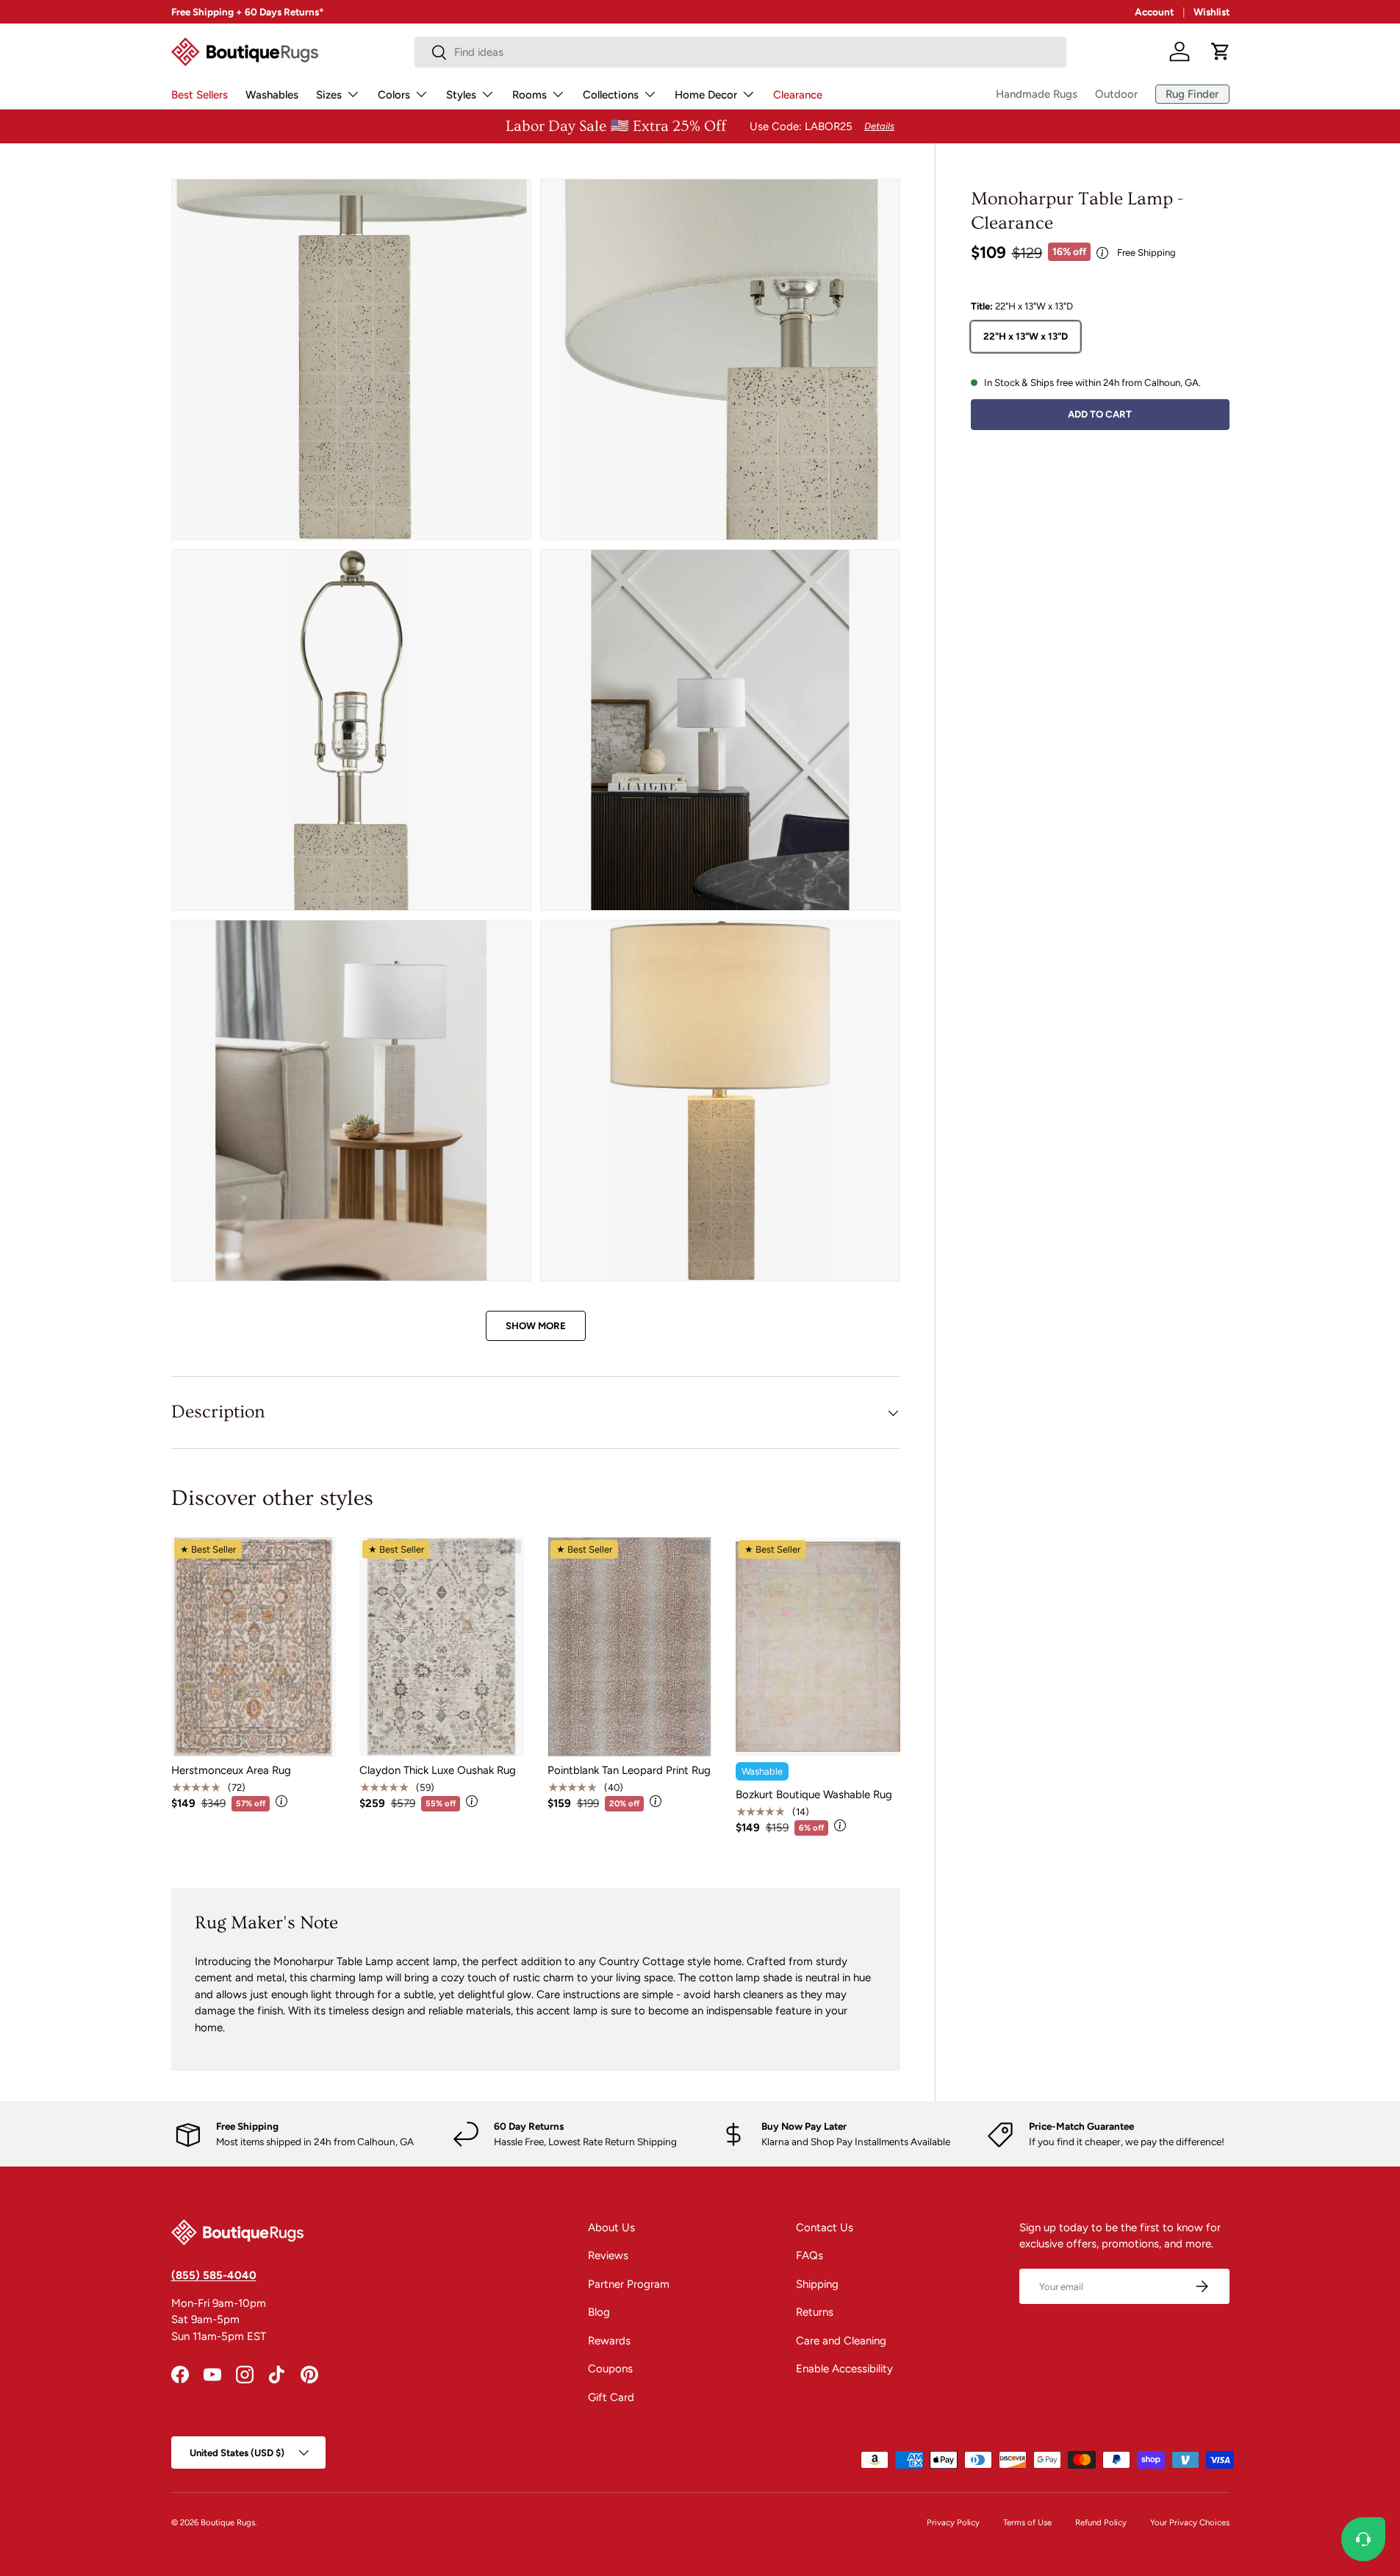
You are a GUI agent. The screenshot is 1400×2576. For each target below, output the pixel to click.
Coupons (610, 2369)
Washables (272, 95)
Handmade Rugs (1037, 94)
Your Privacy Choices (1190, 2522)
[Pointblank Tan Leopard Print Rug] (630, 1647)
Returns (815, 2312)
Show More (536, 1325)
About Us (611, 2228)
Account (1154, 12)
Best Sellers (200, 95)
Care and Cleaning (841, 2341)
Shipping (817, 2284)
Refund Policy (1101, 2522)
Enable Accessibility (844, 2369)
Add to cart (1100, 414)
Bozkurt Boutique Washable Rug (814, 1795)
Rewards (609, 2341)
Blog (599, 2312)
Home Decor (706, 95)
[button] (1221, 51)
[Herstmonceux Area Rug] (254, 1647)
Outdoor (1116, 94)
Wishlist (1211, 12)
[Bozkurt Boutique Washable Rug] (818, 1647)
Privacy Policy (953, 2522)
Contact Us (825, 2228)
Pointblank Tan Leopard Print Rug (629, 1770)
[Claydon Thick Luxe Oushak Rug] (442, 1647)
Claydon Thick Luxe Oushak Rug (438, 1770)
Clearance (798, 95)
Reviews (608, 2255)
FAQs (810, 2255)
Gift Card (611, 2397)
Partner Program (629, 2284)
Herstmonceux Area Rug (231, 1770)
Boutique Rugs (228, 2522)
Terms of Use (1027, 2522)
